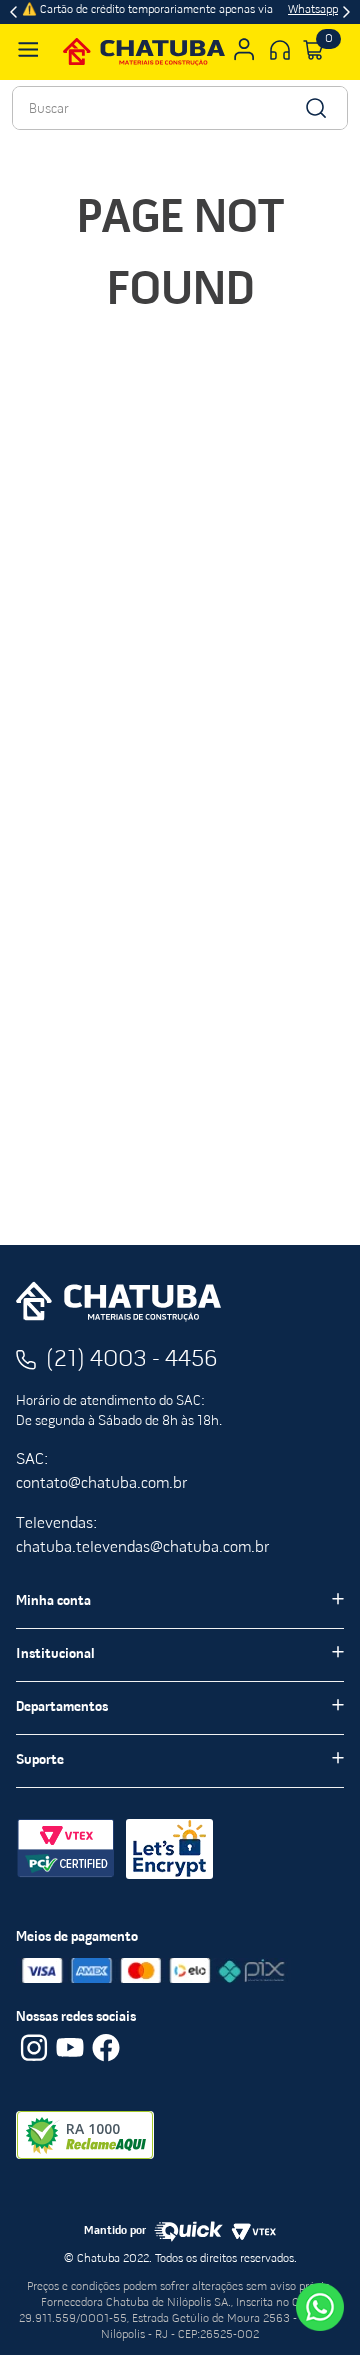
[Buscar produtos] (314, 108)
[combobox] (180, 108)
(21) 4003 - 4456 (132, 1360)
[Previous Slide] (13, 12)
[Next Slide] (346, 12)
